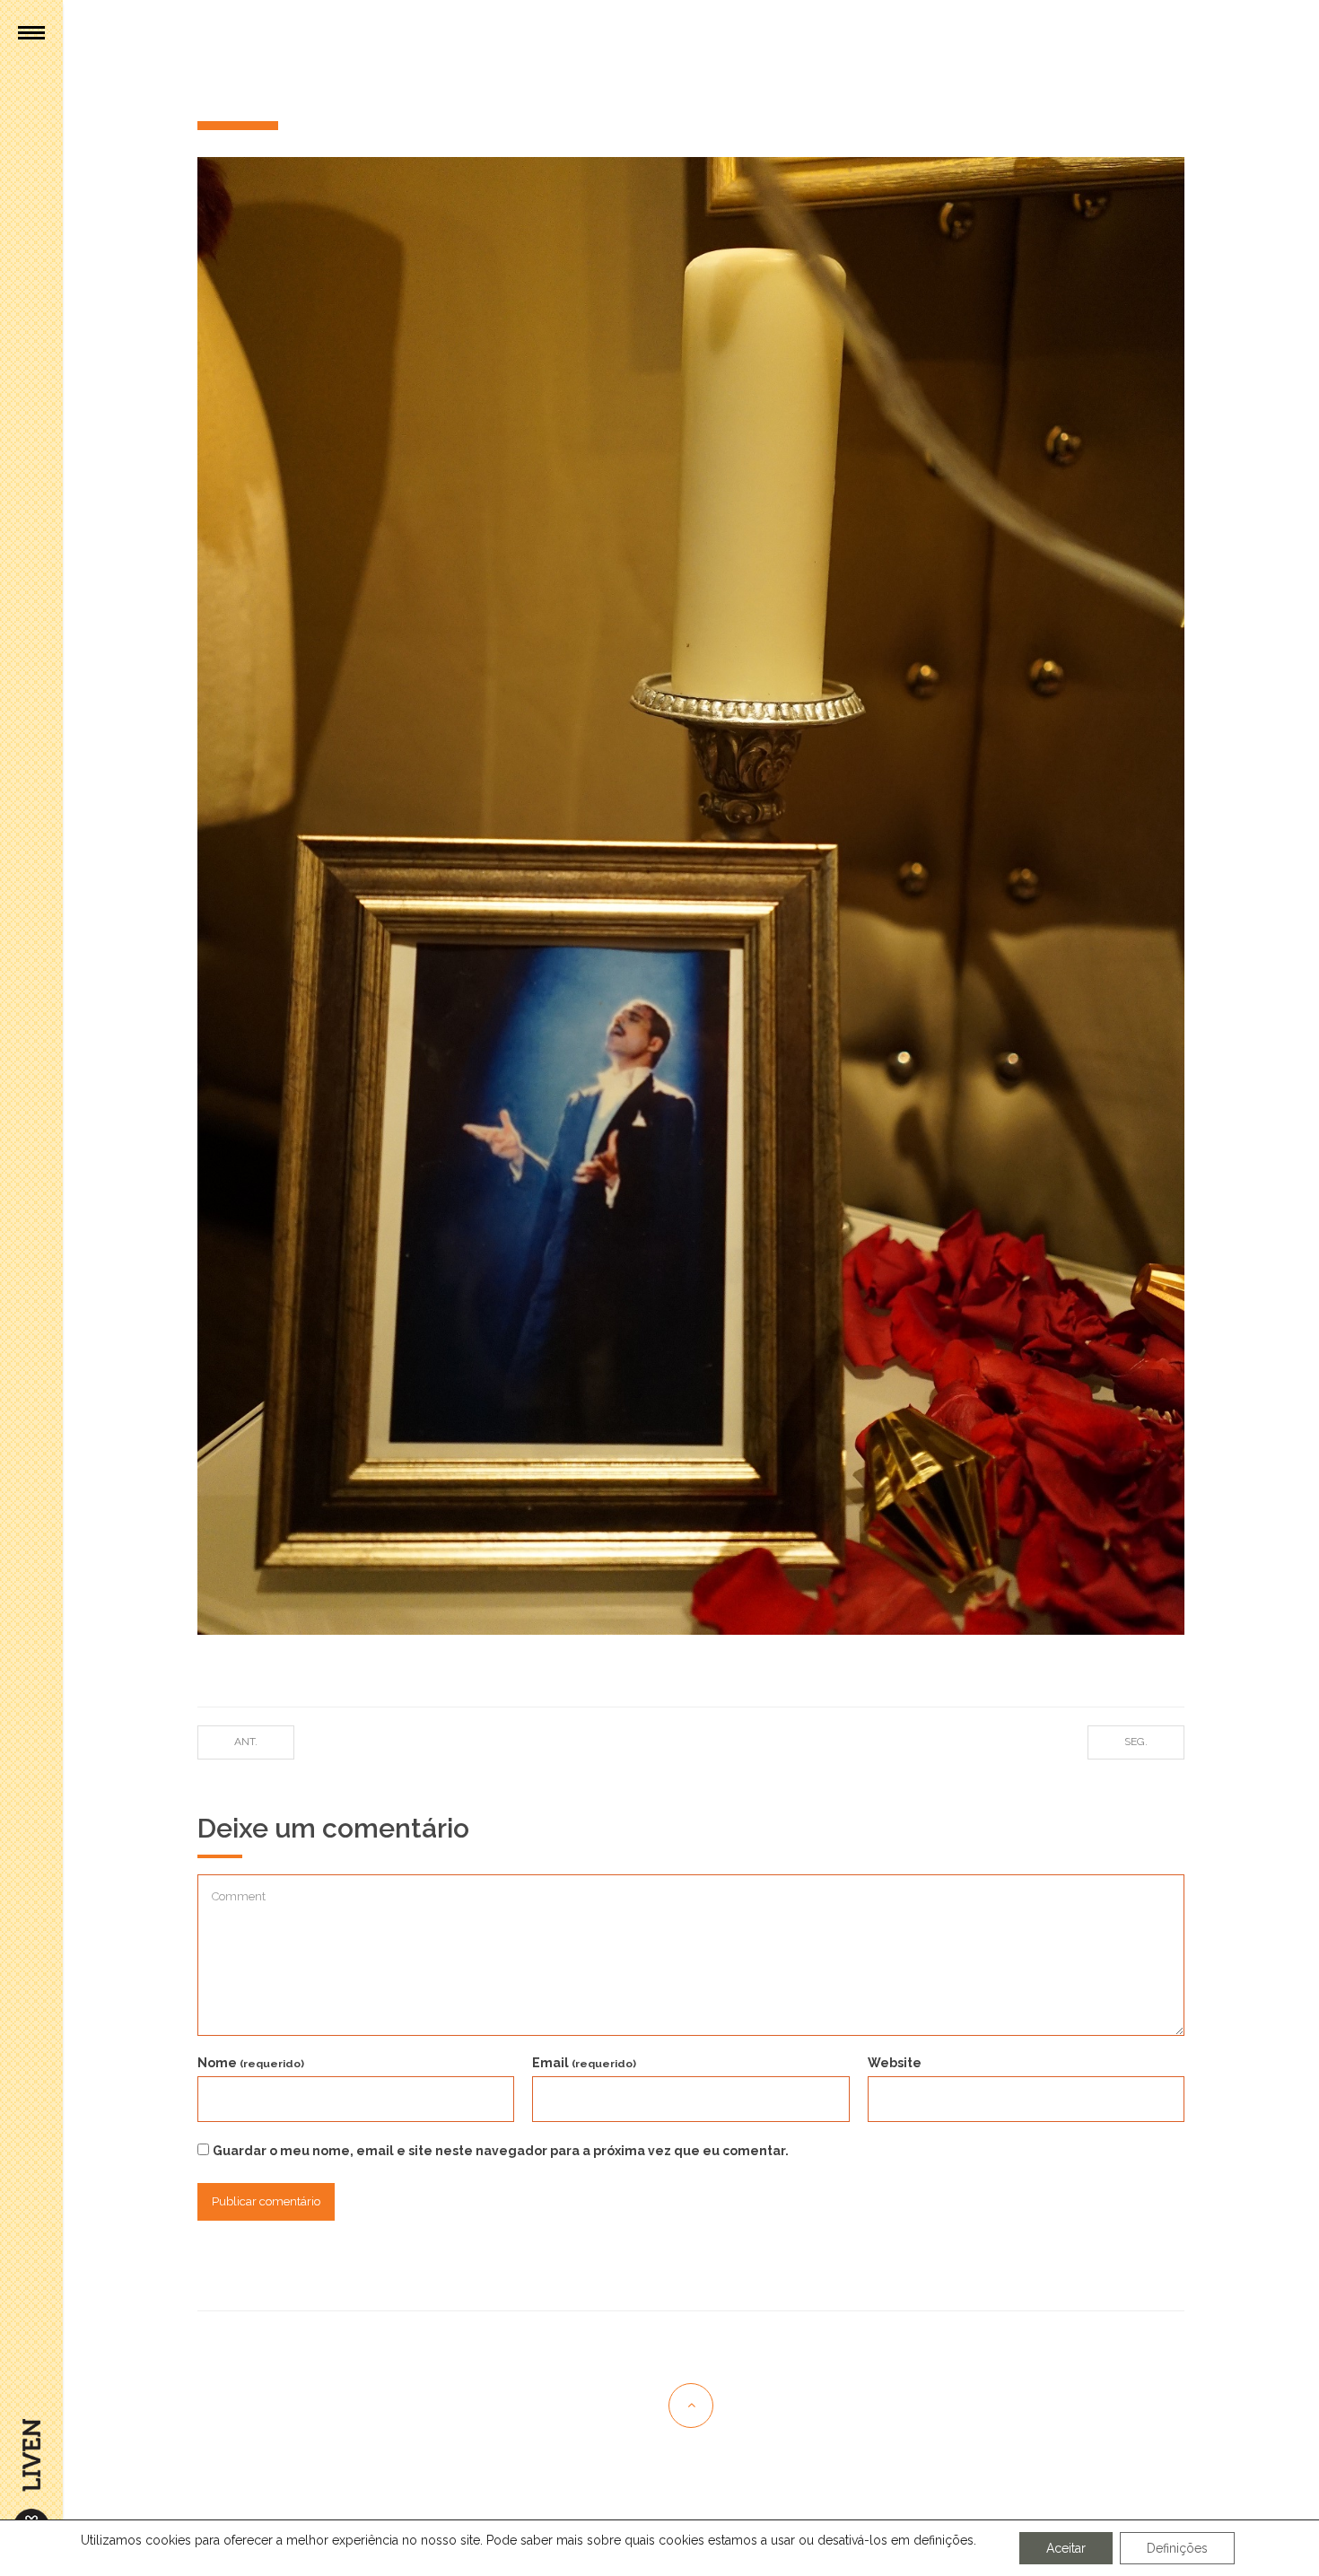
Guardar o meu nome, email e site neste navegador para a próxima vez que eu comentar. (501, 2151)
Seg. (1136, 1742)
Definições (1177, 2548)
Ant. (246, 1742)
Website (895, 2063)
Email (584, 2063)
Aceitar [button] (1066, 2548)
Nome (251, 2063)
